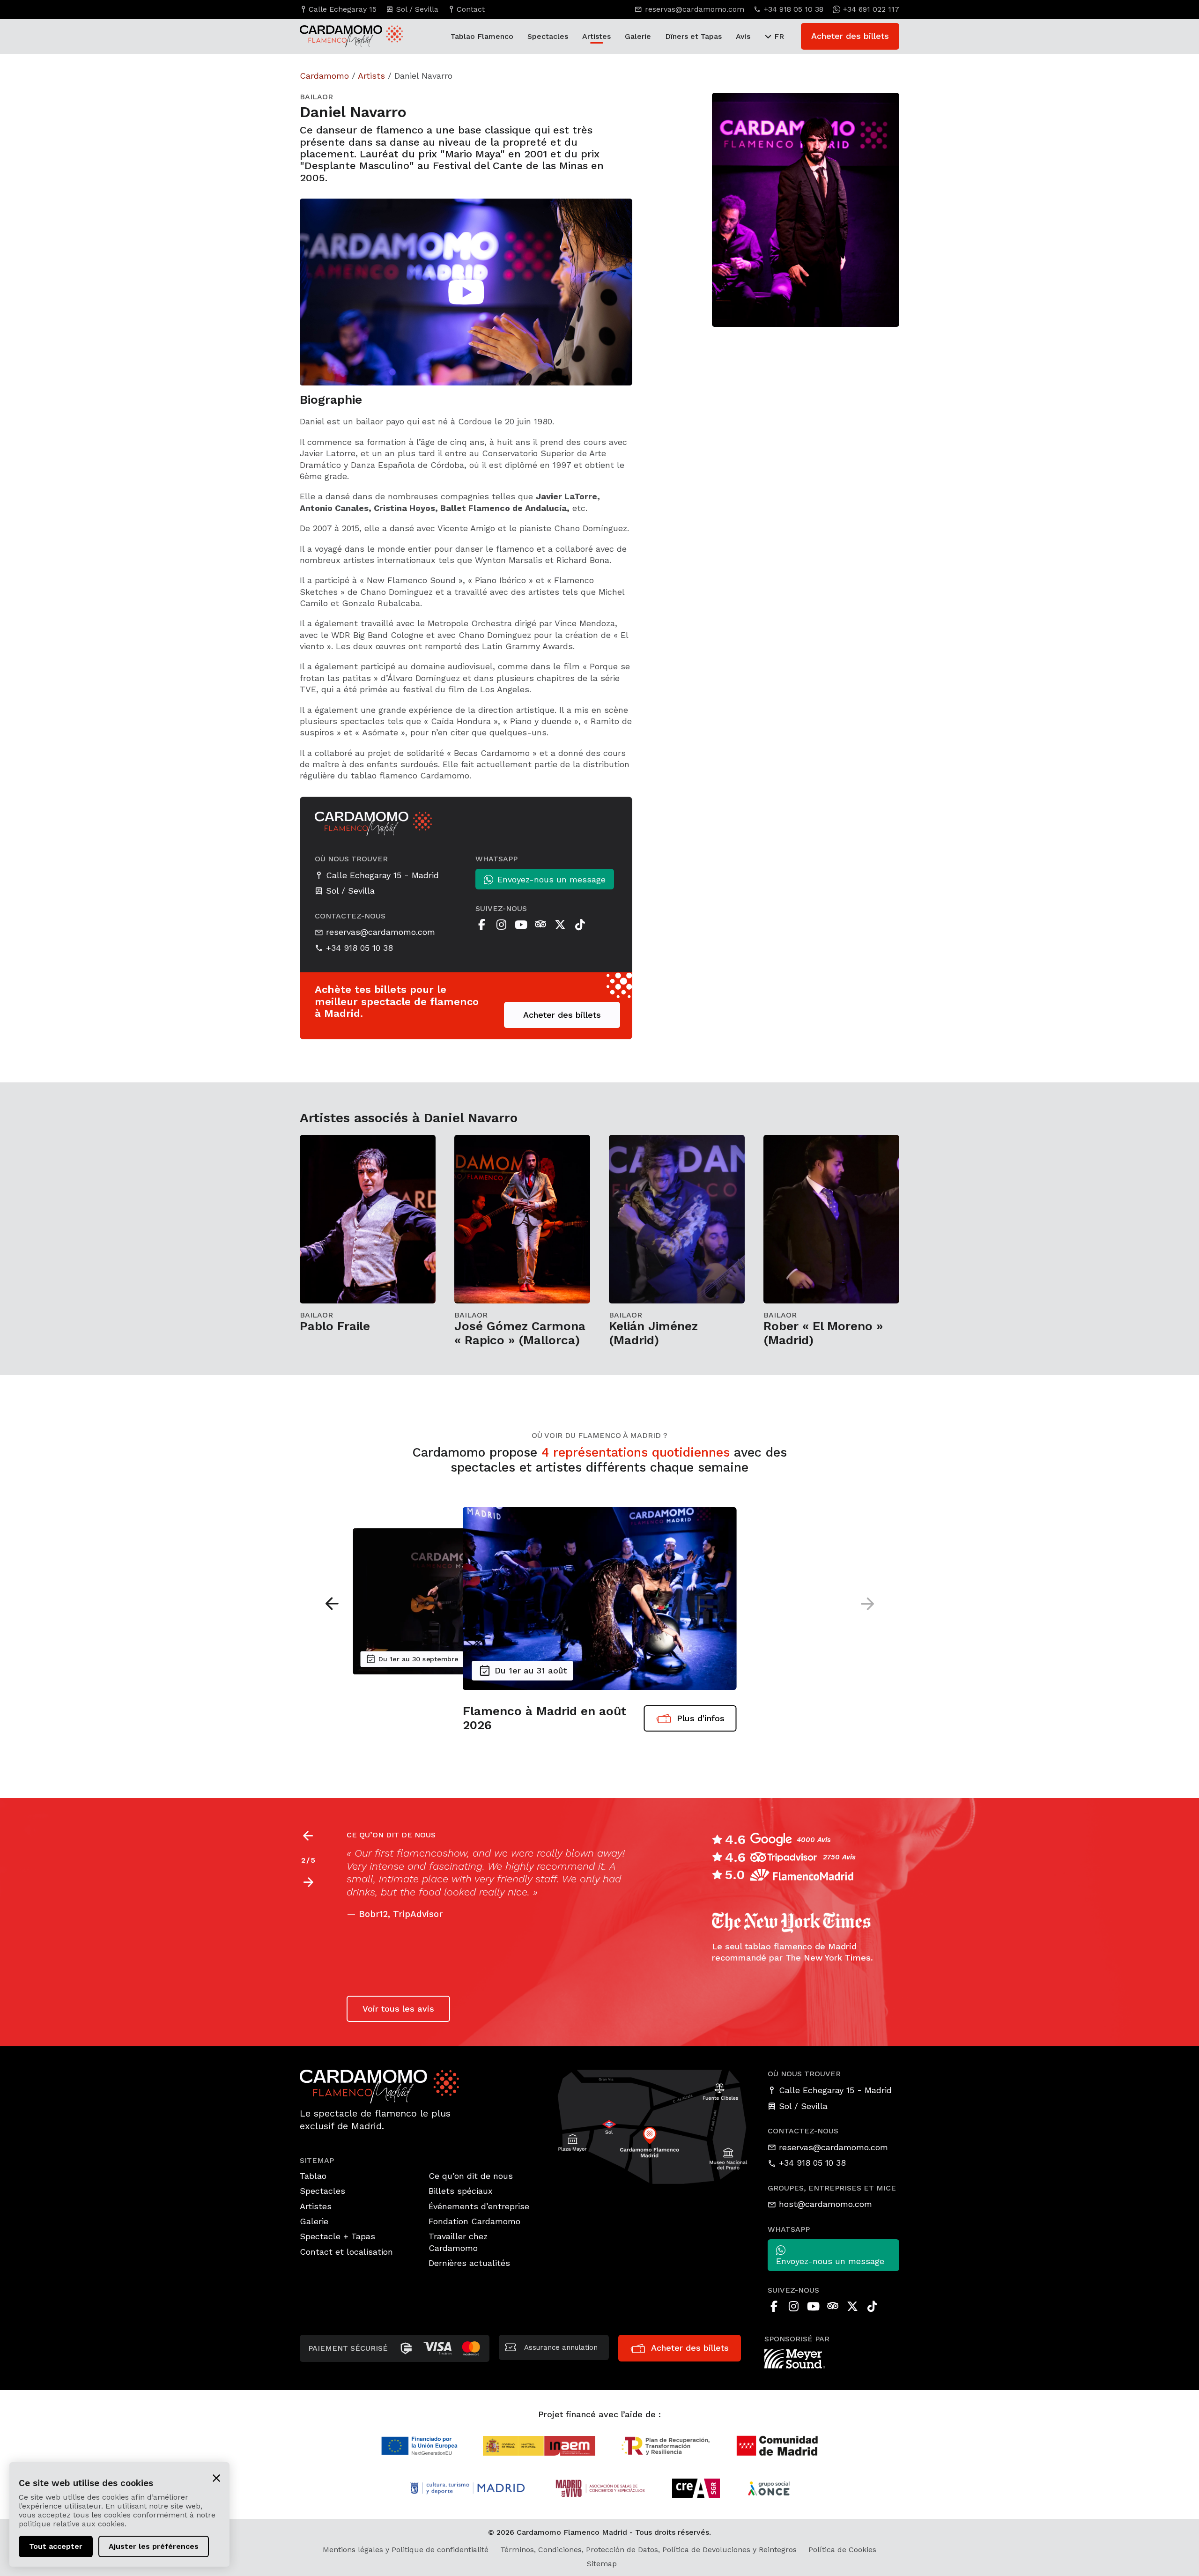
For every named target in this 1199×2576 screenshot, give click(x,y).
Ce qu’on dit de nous (471, 2176)
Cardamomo (324, 76)
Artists (371, 76)
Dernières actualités (469, 2263)
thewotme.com (392, 1975)
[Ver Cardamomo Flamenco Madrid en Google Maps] (653, 2126)
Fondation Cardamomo (474, 2221)
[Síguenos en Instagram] (501, 925)
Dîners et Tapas (693, 36)
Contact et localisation (346, 2252)
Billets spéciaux (461, 2191)
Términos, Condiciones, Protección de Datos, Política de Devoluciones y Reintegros (648, 2550)
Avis (743, 36)
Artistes (596, 36)
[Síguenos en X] (560, 925)
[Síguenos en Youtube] (521, 925)
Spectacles (548, 36)
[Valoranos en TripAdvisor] (540, 925)
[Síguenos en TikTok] (580, 925)
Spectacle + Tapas (337, 2236)
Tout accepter (56, 2546)
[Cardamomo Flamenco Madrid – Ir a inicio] (342, 36)
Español (594, 1853)
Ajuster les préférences (154, 2546)
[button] (867, 1604)
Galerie (638, 36)
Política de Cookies (842, 2550)
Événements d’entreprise (479, 2206)
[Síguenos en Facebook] (481, 925)
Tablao (313, 2176)
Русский (416, 1866)
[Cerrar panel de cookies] (216, 2477)
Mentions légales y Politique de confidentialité (406, 2550)
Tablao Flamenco (482, 36)
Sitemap (602, 2564)
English (364, 1866)
